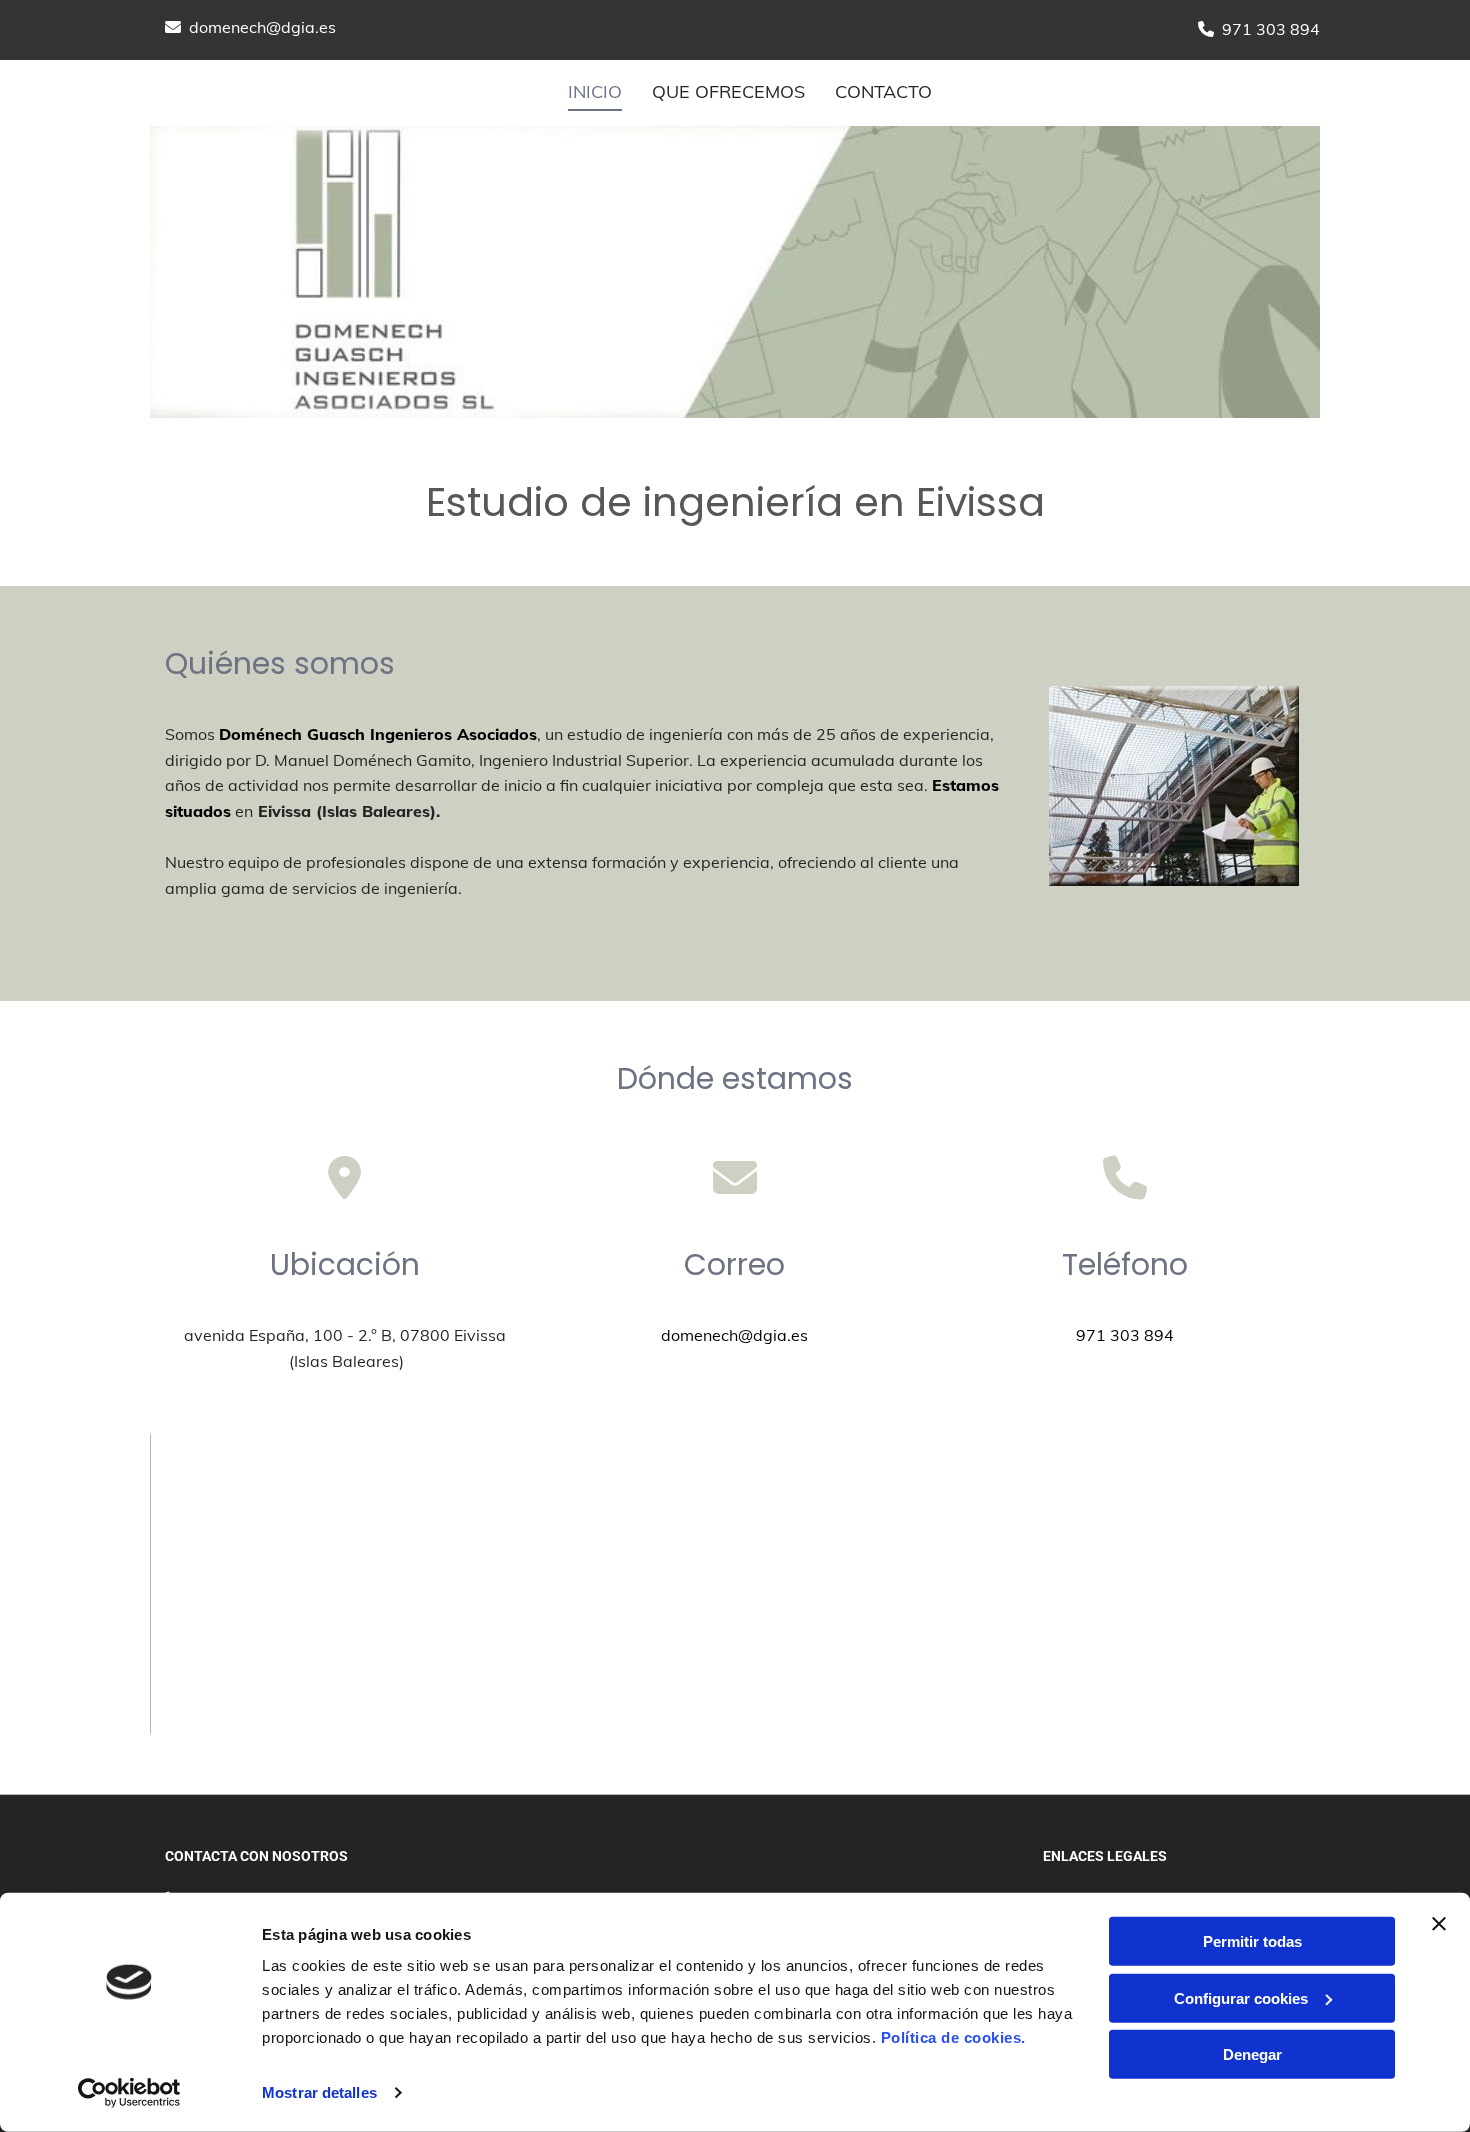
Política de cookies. (953, 2037)
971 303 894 (1271, 29)
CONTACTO (883, 91)
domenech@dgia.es (262, 27)
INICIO (595, 91)
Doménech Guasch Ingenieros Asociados (378, 734)
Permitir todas (1252, 1941)
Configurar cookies (1241, 1997)
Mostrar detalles (319, 2092)
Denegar (1252, 2054)
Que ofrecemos (728, 91)
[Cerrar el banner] (1439, 1924)
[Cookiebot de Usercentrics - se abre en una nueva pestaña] (129, 2093)
